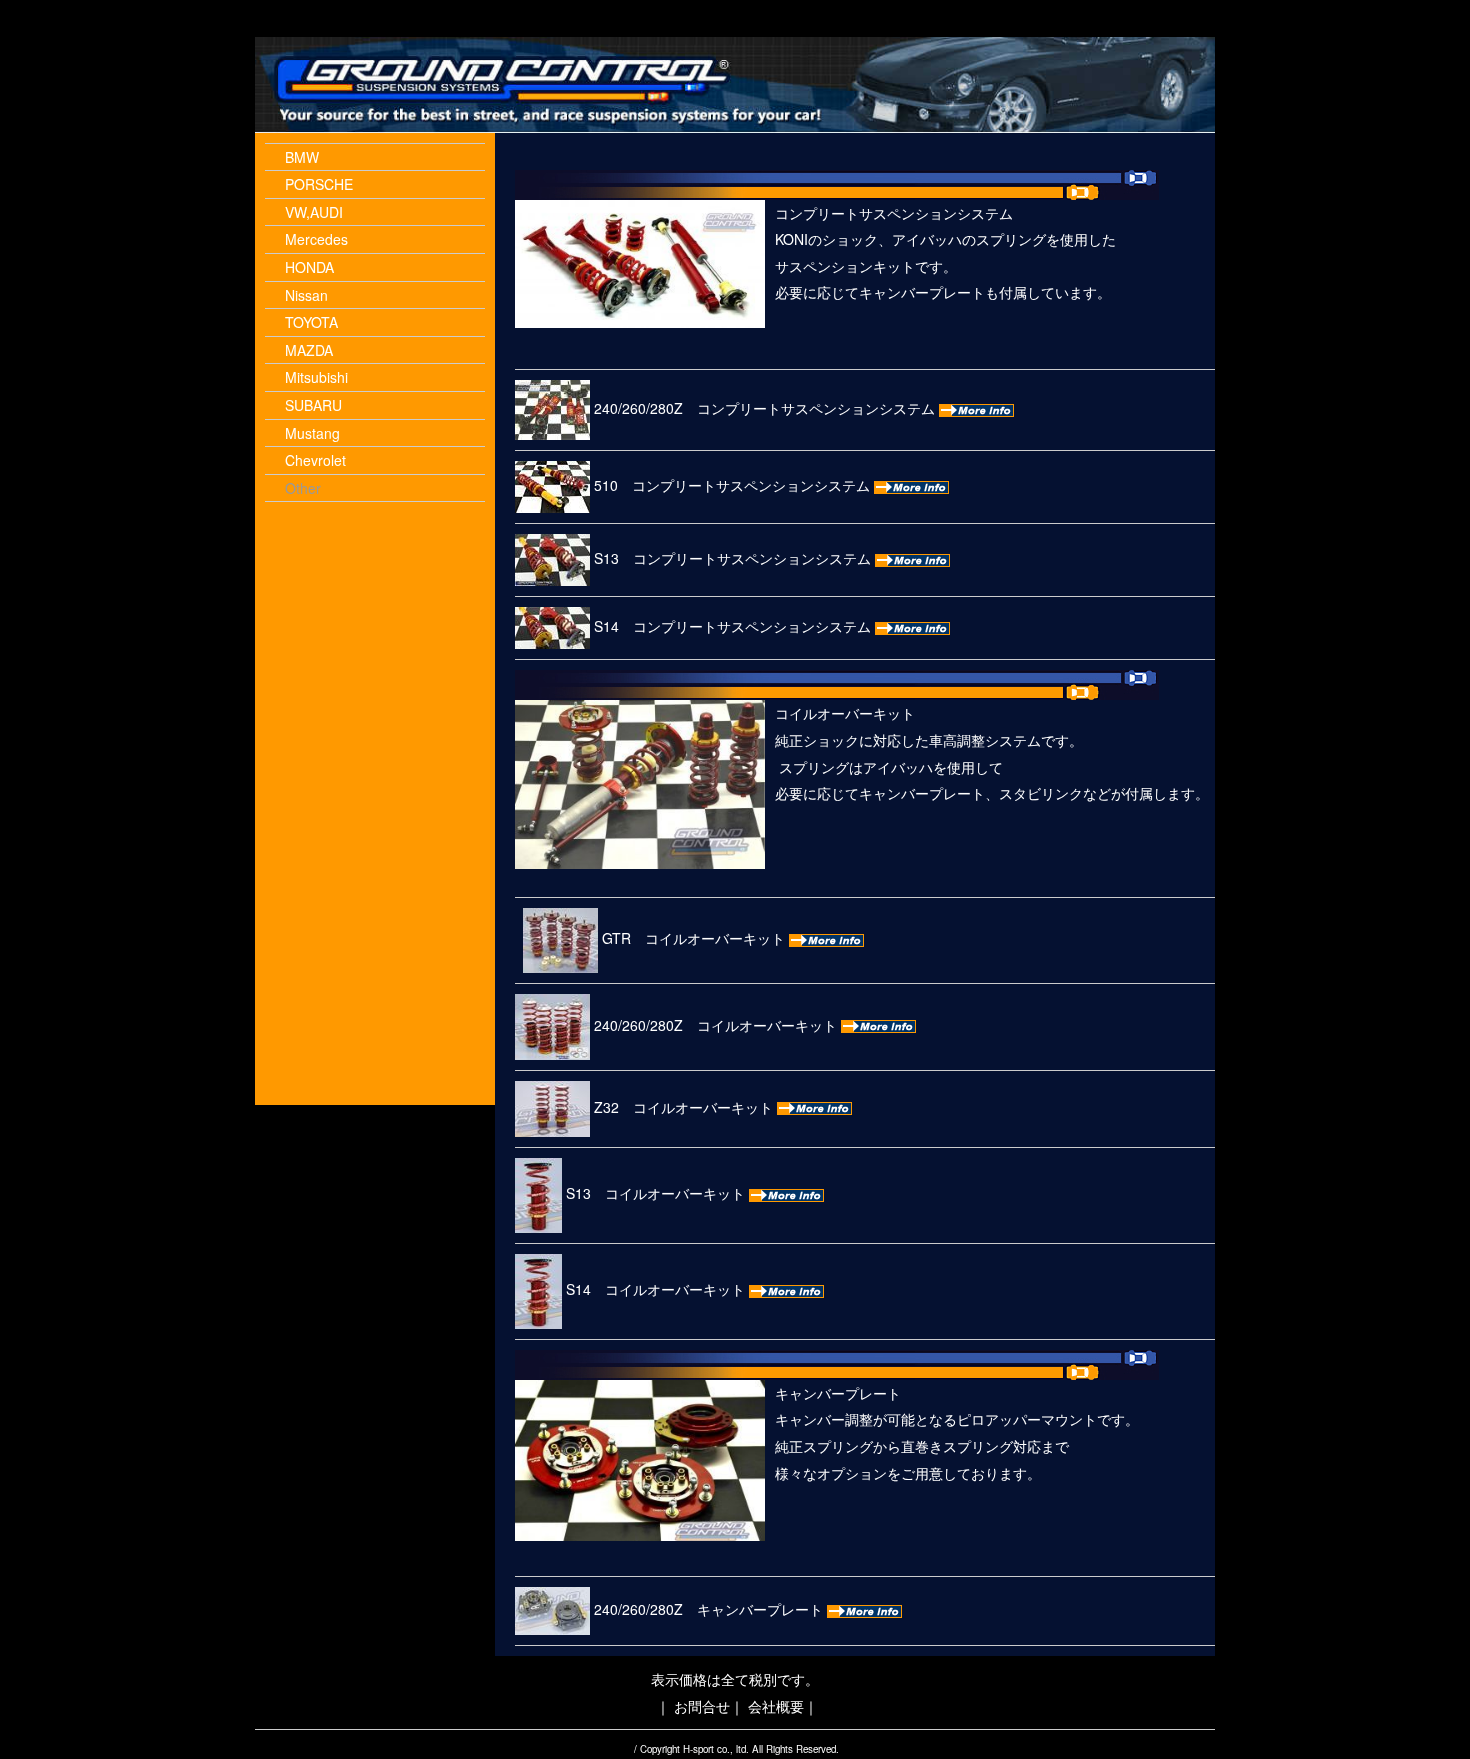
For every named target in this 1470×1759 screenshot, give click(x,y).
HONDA (309, 267)
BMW (302, 157)
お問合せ (702, 1706)
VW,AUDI (314, 212)
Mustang (312, 433)
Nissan (306, 295)
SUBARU (313, 405)
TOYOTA (311, 322)
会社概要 (776, 1706)
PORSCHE (319, 184)
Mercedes (316, 239)
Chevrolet (315, 460)
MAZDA (309, 350)
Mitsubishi (316, 377)
